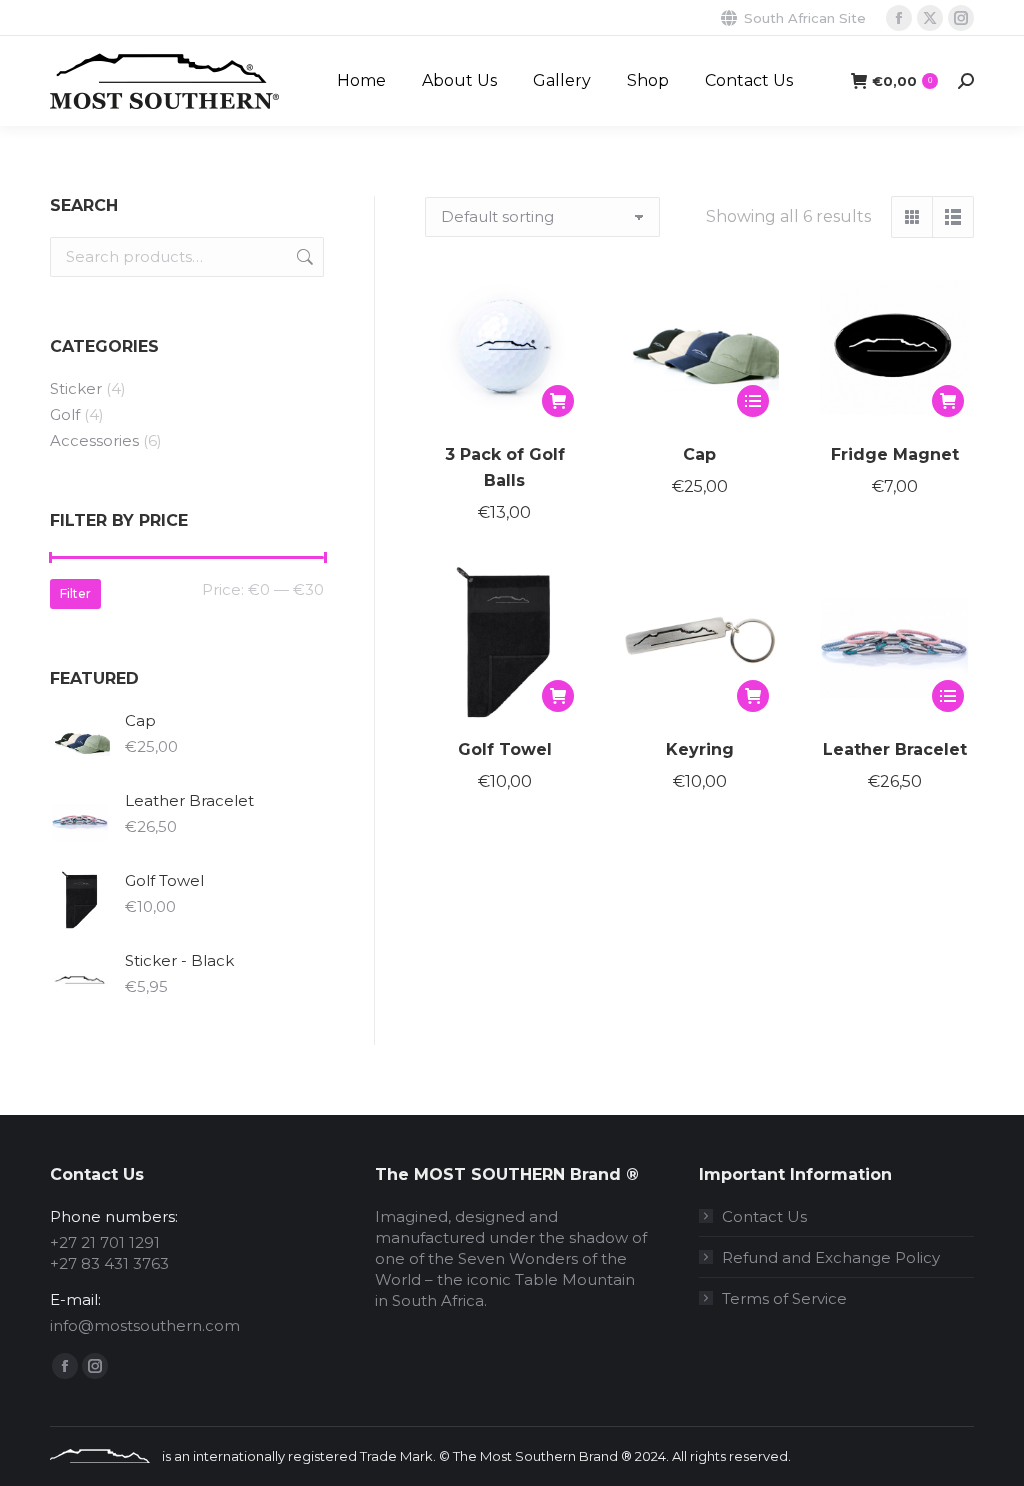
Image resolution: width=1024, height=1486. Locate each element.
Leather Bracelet (895, 749)
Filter (75, 593)
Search (303, 257)
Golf (65, 414)
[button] (558, 401)
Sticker (76, 388)
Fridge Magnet (895, 454)
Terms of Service (784, 1298)
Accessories (94, 440)
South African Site (805, 18)
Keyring (700, 749)
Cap (699, 454)
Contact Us (764, 1216)
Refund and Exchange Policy (831, 1257)
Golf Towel (505, 749)
